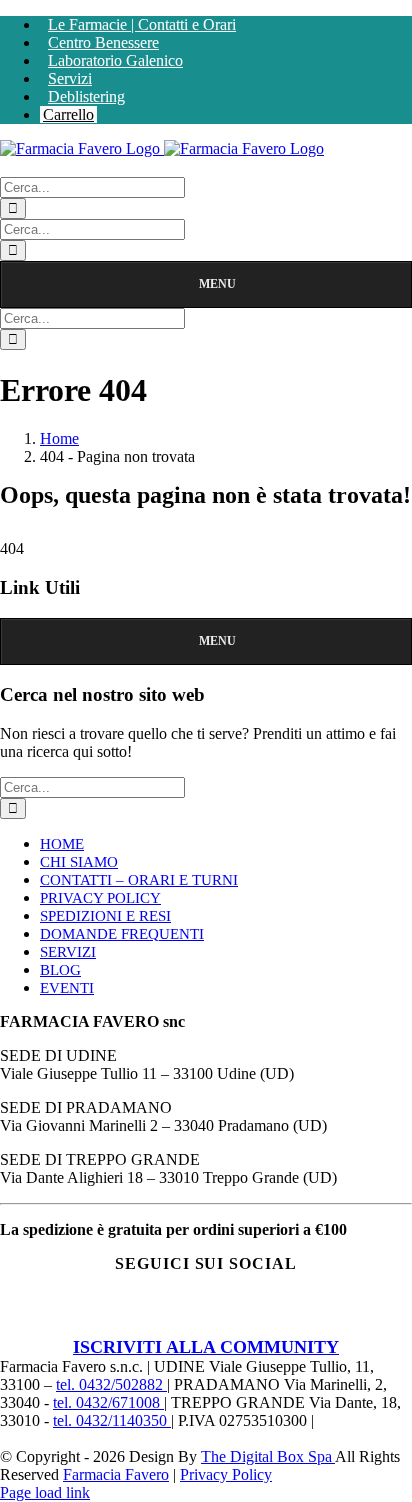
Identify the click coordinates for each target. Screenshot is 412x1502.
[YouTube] (237, 1313)
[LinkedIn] (299, 1313)
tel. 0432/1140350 (112, 1420)
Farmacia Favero (116, 1474)
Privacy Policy (226, 1474)
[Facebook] (113, 1313)
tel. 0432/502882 (111, 1384)
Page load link (45, 1492)
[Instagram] (175, 1313)
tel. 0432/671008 (108, 1402)
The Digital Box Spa (268, 1456)
